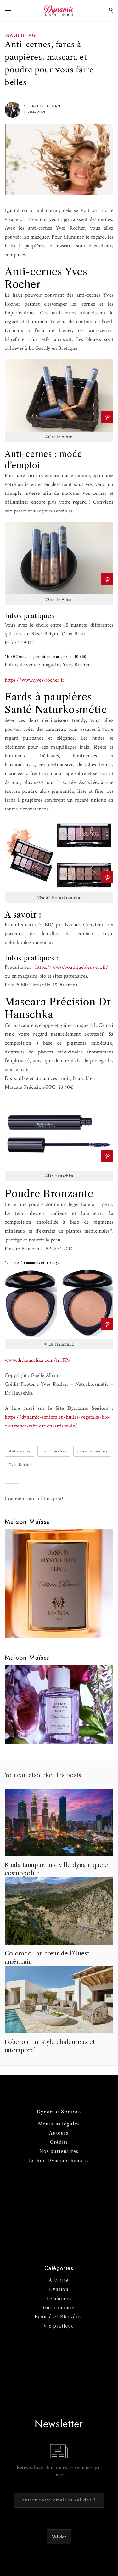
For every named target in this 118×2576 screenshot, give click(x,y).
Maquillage (22, 36)
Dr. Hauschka (54, 1451)
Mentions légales (59, 2124)
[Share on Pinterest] (107, 417)
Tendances (59, 2299)
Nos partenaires (59, 2151)
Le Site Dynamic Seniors (59, 2161)
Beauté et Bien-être (59, 2317)
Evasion (59, 2289)
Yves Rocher (20, 1465)
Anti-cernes (20, 1451)
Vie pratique (59, 2326)
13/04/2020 (35, 112)
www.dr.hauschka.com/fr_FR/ (38, 1360)
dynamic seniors (92, 1451)
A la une (59, 2280)
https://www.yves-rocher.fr (34, 680)
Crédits (59, 2142)
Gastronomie (59, 2308)
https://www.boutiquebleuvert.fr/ (72, 967)
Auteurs (59, 2133)
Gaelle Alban (45, 106)
